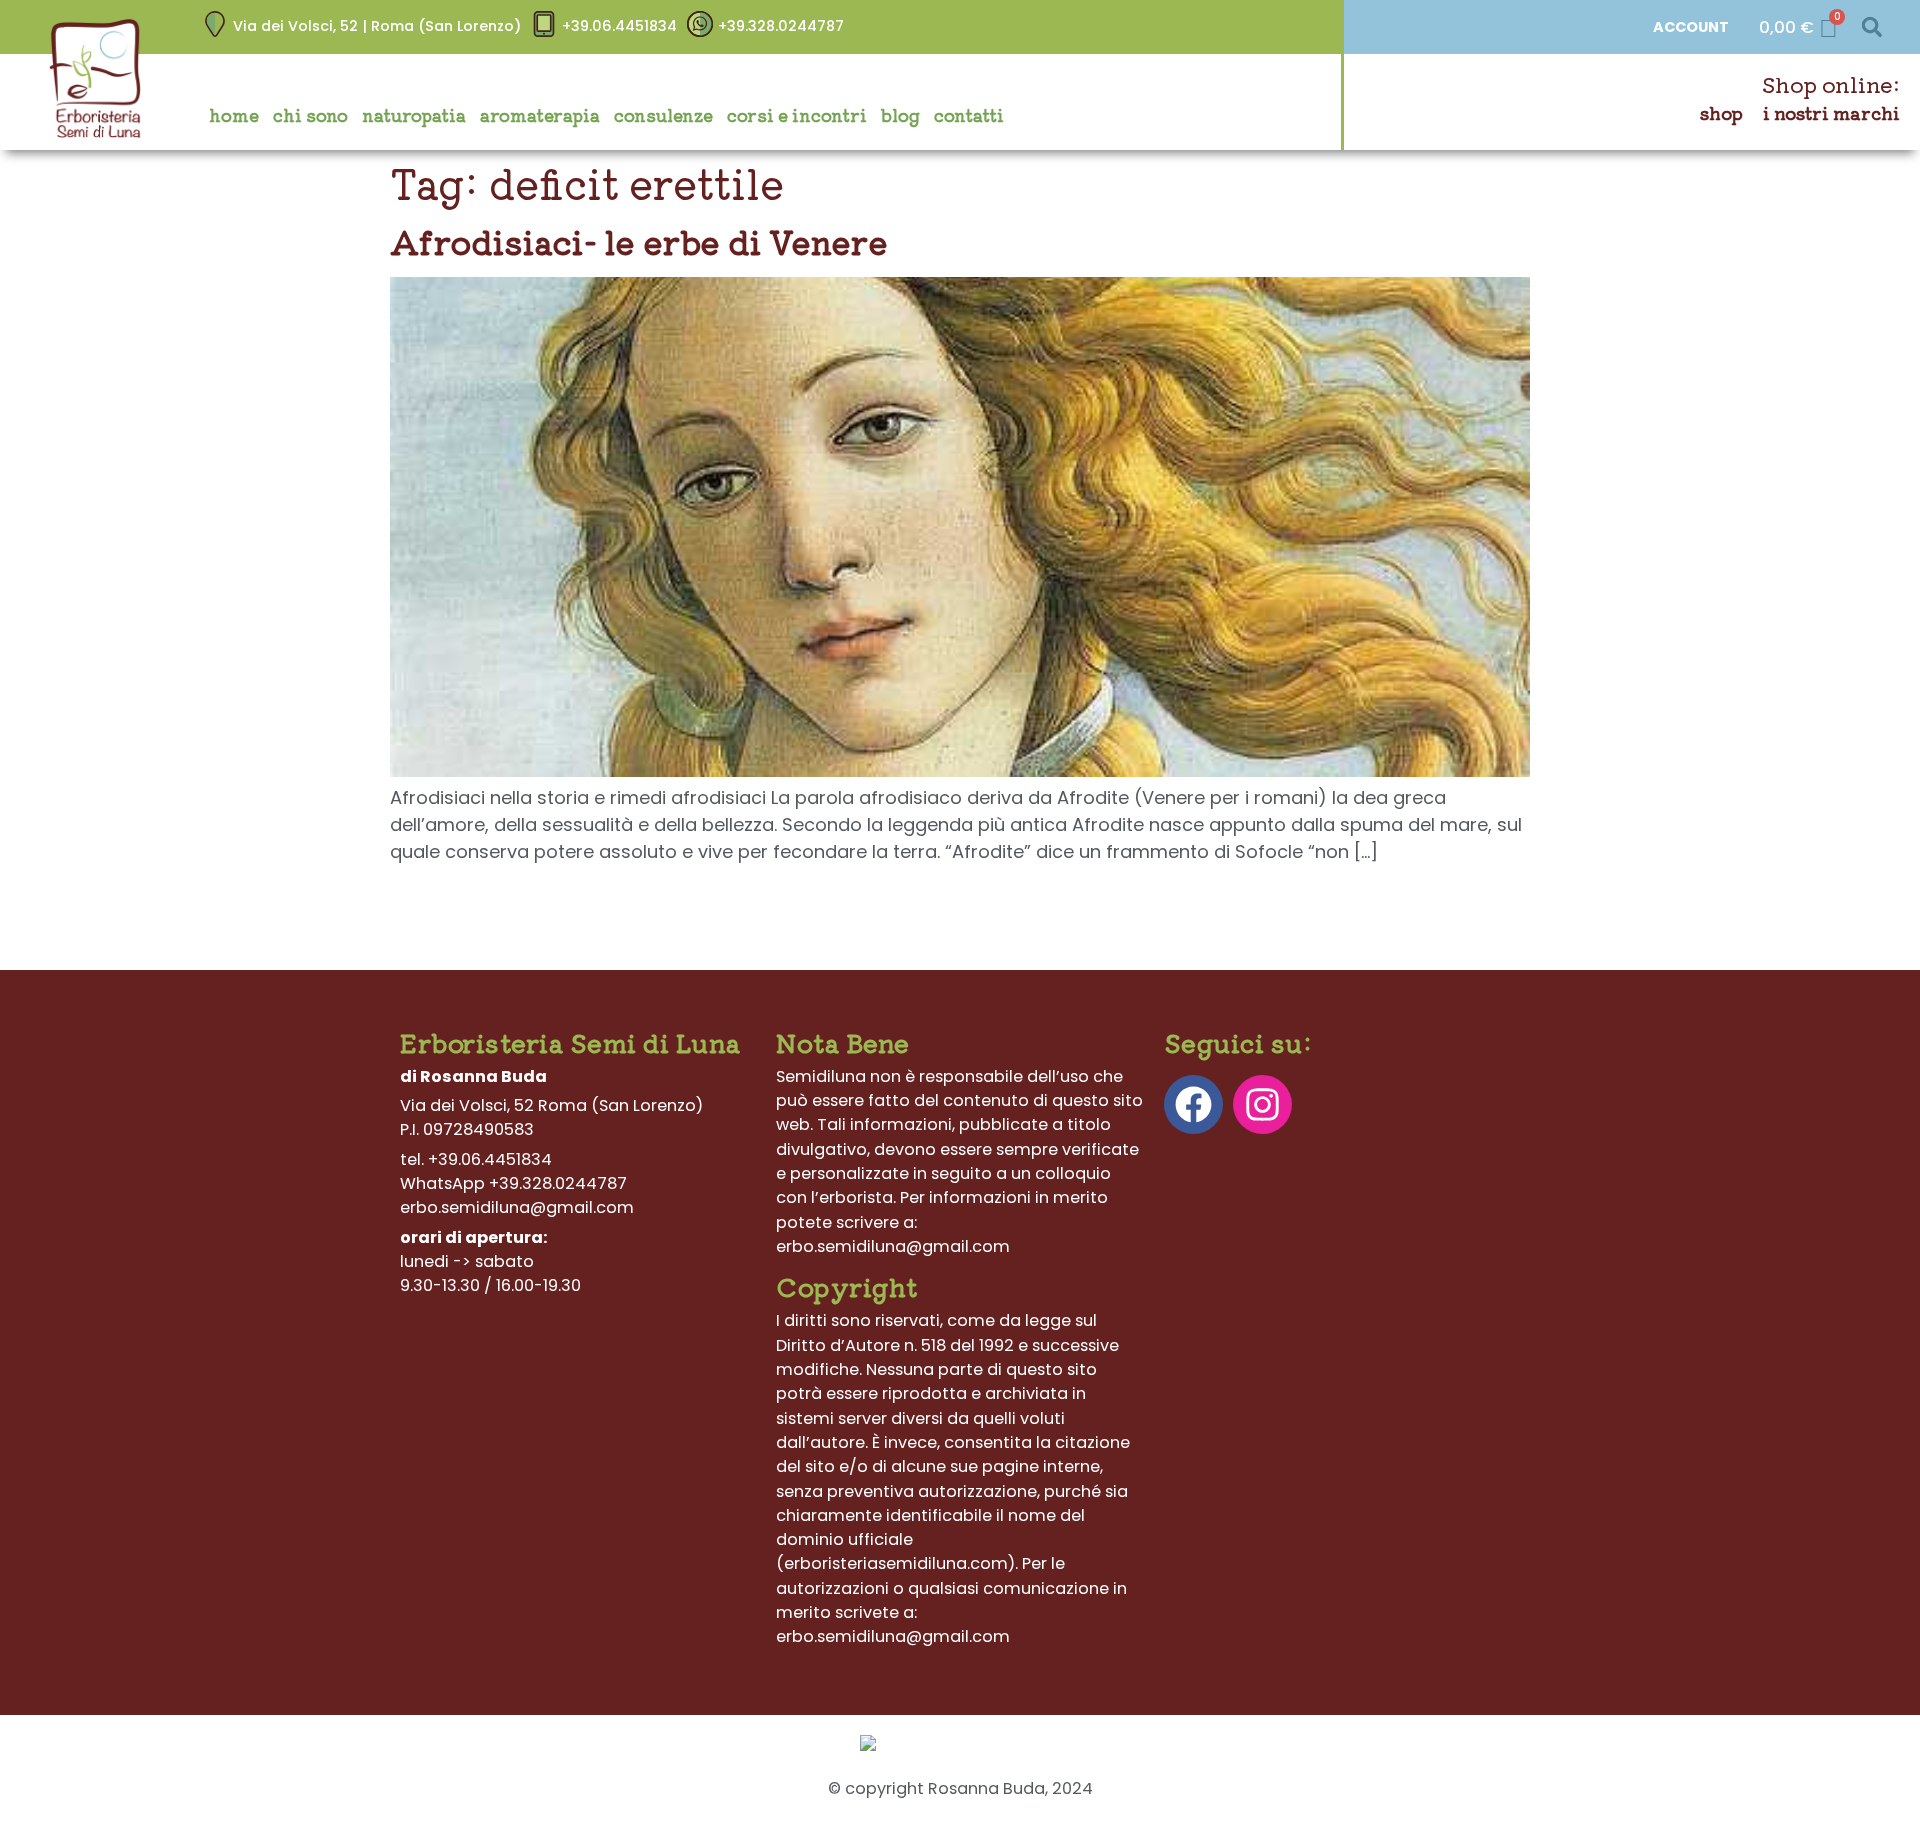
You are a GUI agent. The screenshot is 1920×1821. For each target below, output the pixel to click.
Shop (1721, 112)
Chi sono (310, 115)
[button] (1871, 27)
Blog (900, 115)
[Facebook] (1193, 1104)
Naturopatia (414, 115)
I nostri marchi (1831, 112)
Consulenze (663, 115)
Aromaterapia (540, 115)
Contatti (969, 115)
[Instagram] (1262, 1104)
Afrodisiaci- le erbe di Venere (639, 241)
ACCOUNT (1691, 27)
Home (234, 115)
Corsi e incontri (797, 115)
